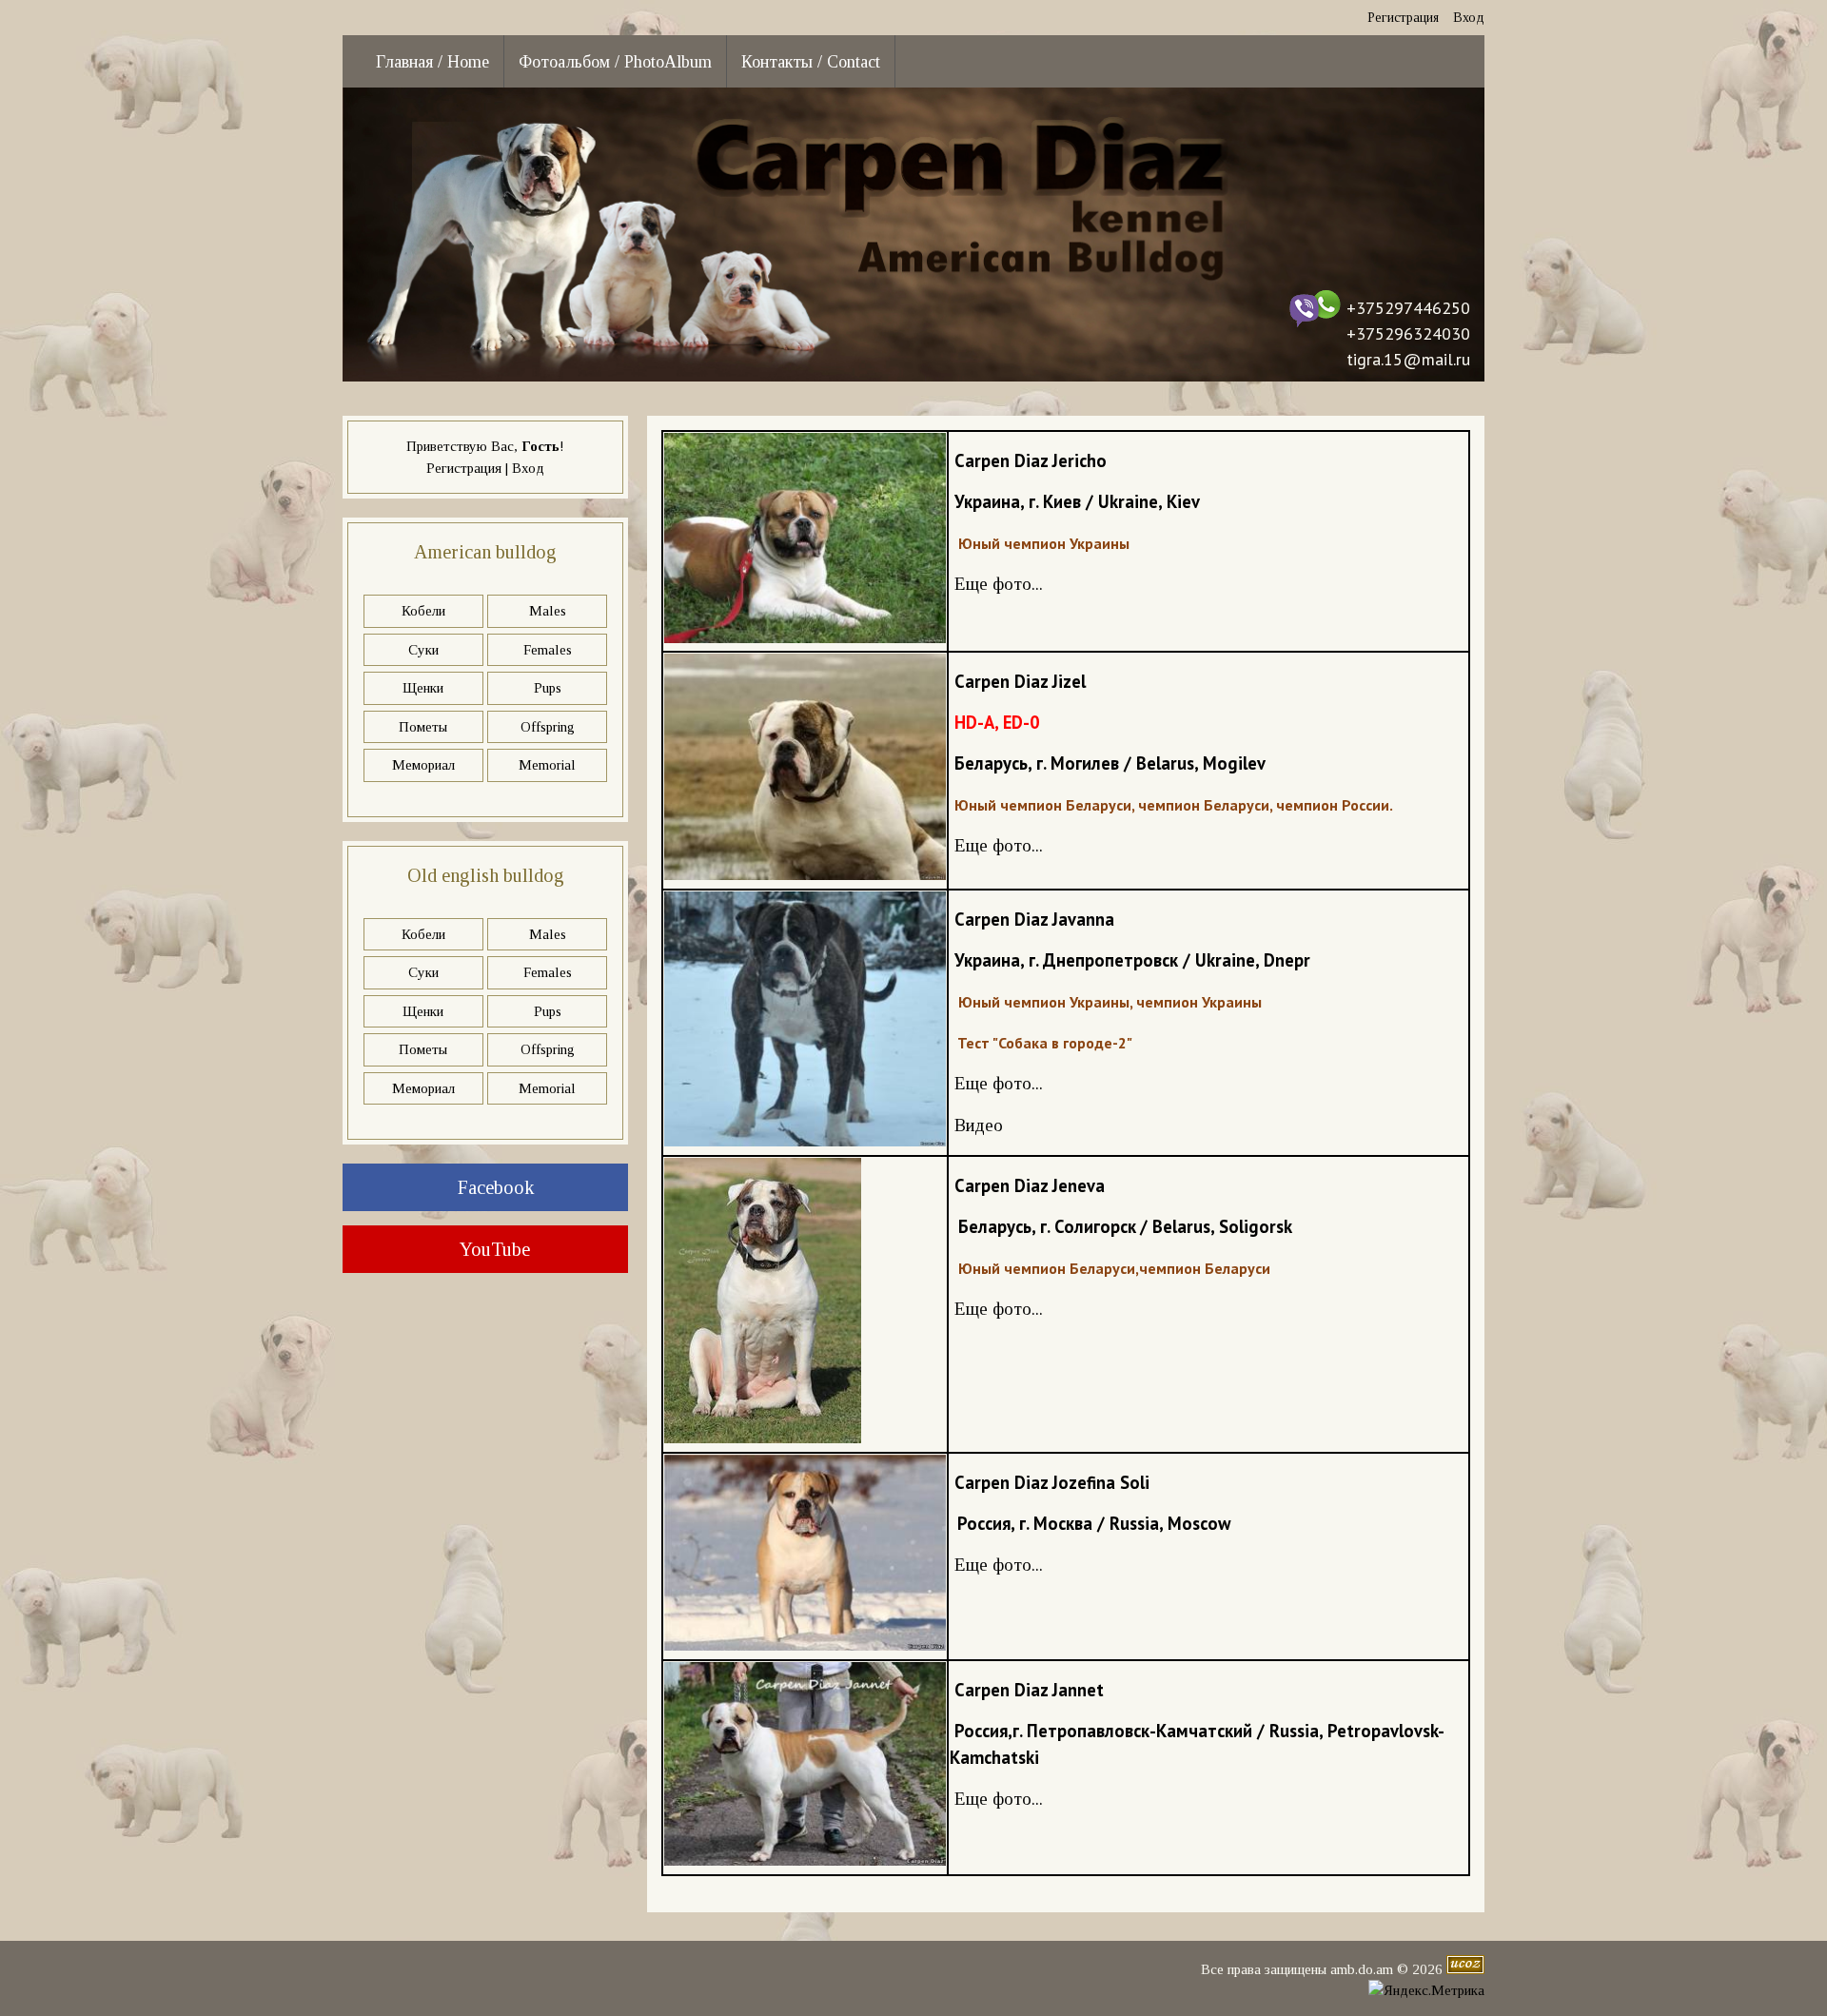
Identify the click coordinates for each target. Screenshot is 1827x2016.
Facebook (493, 1187)
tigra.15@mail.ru (1408, 359)
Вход (1469, 18)
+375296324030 (1408, 333)
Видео (979, 1125)
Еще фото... (999, 584)
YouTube (493, 1249)
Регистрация (1403, 18)
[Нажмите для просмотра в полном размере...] (805, 638)
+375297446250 (1408, 308)
